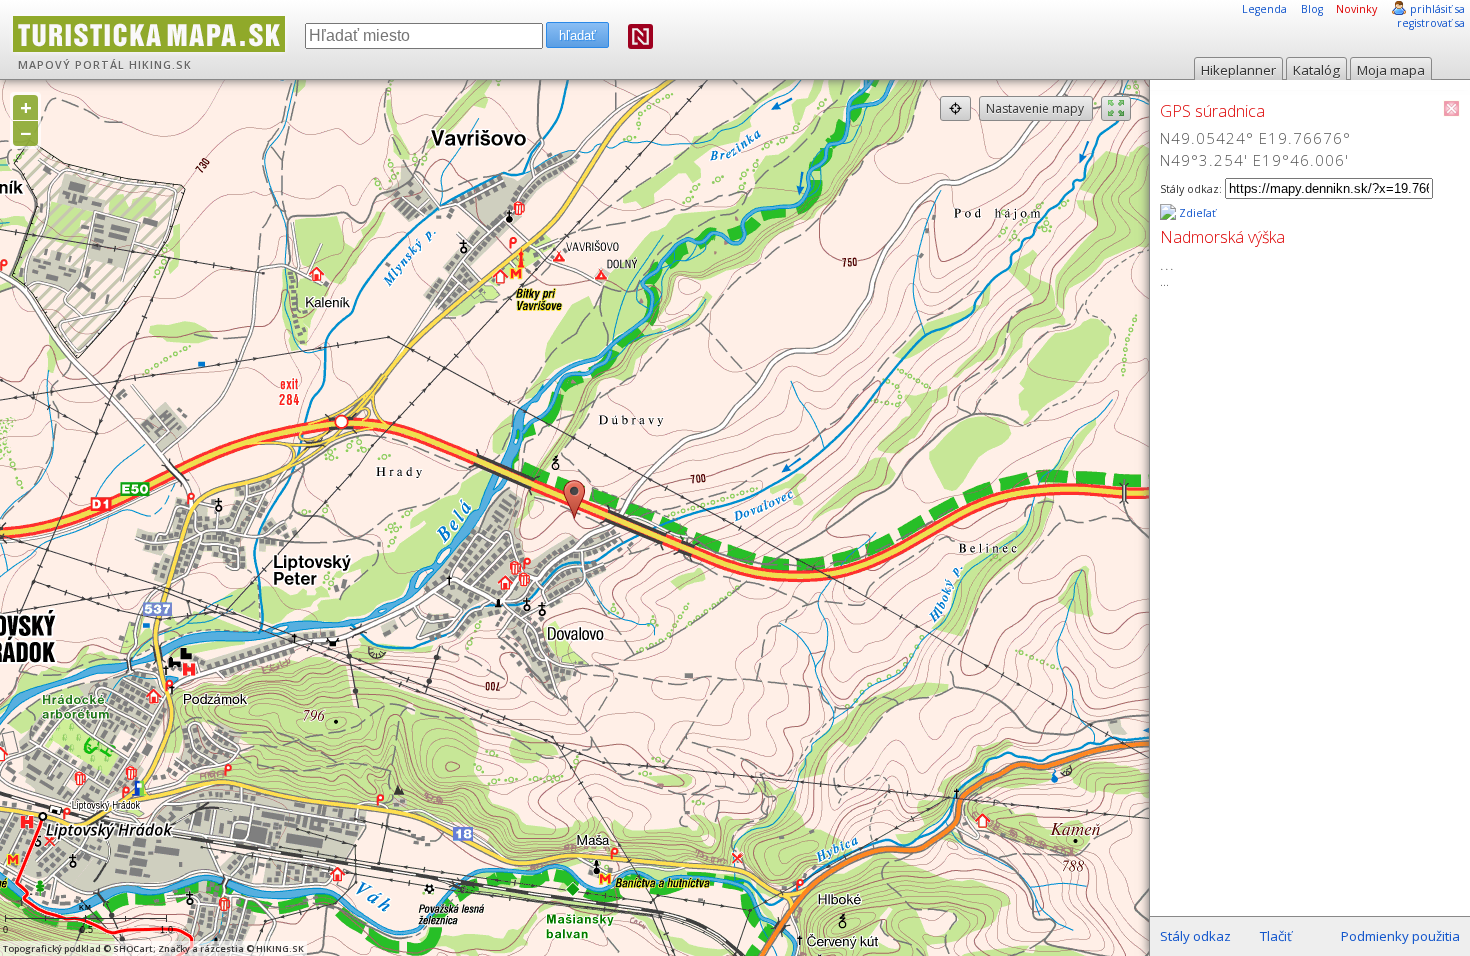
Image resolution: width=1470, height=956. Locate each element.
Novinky (1356, 9)
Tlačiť (1276, 936)
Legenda (1264, 9)
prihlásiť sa (1437, 9)
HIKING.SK (160, 65)
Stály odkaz (1195, 936)
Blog (1312, 9)
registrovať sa (1431, 23)
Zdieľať (1196, 213)
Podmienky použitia (1400, 936)
